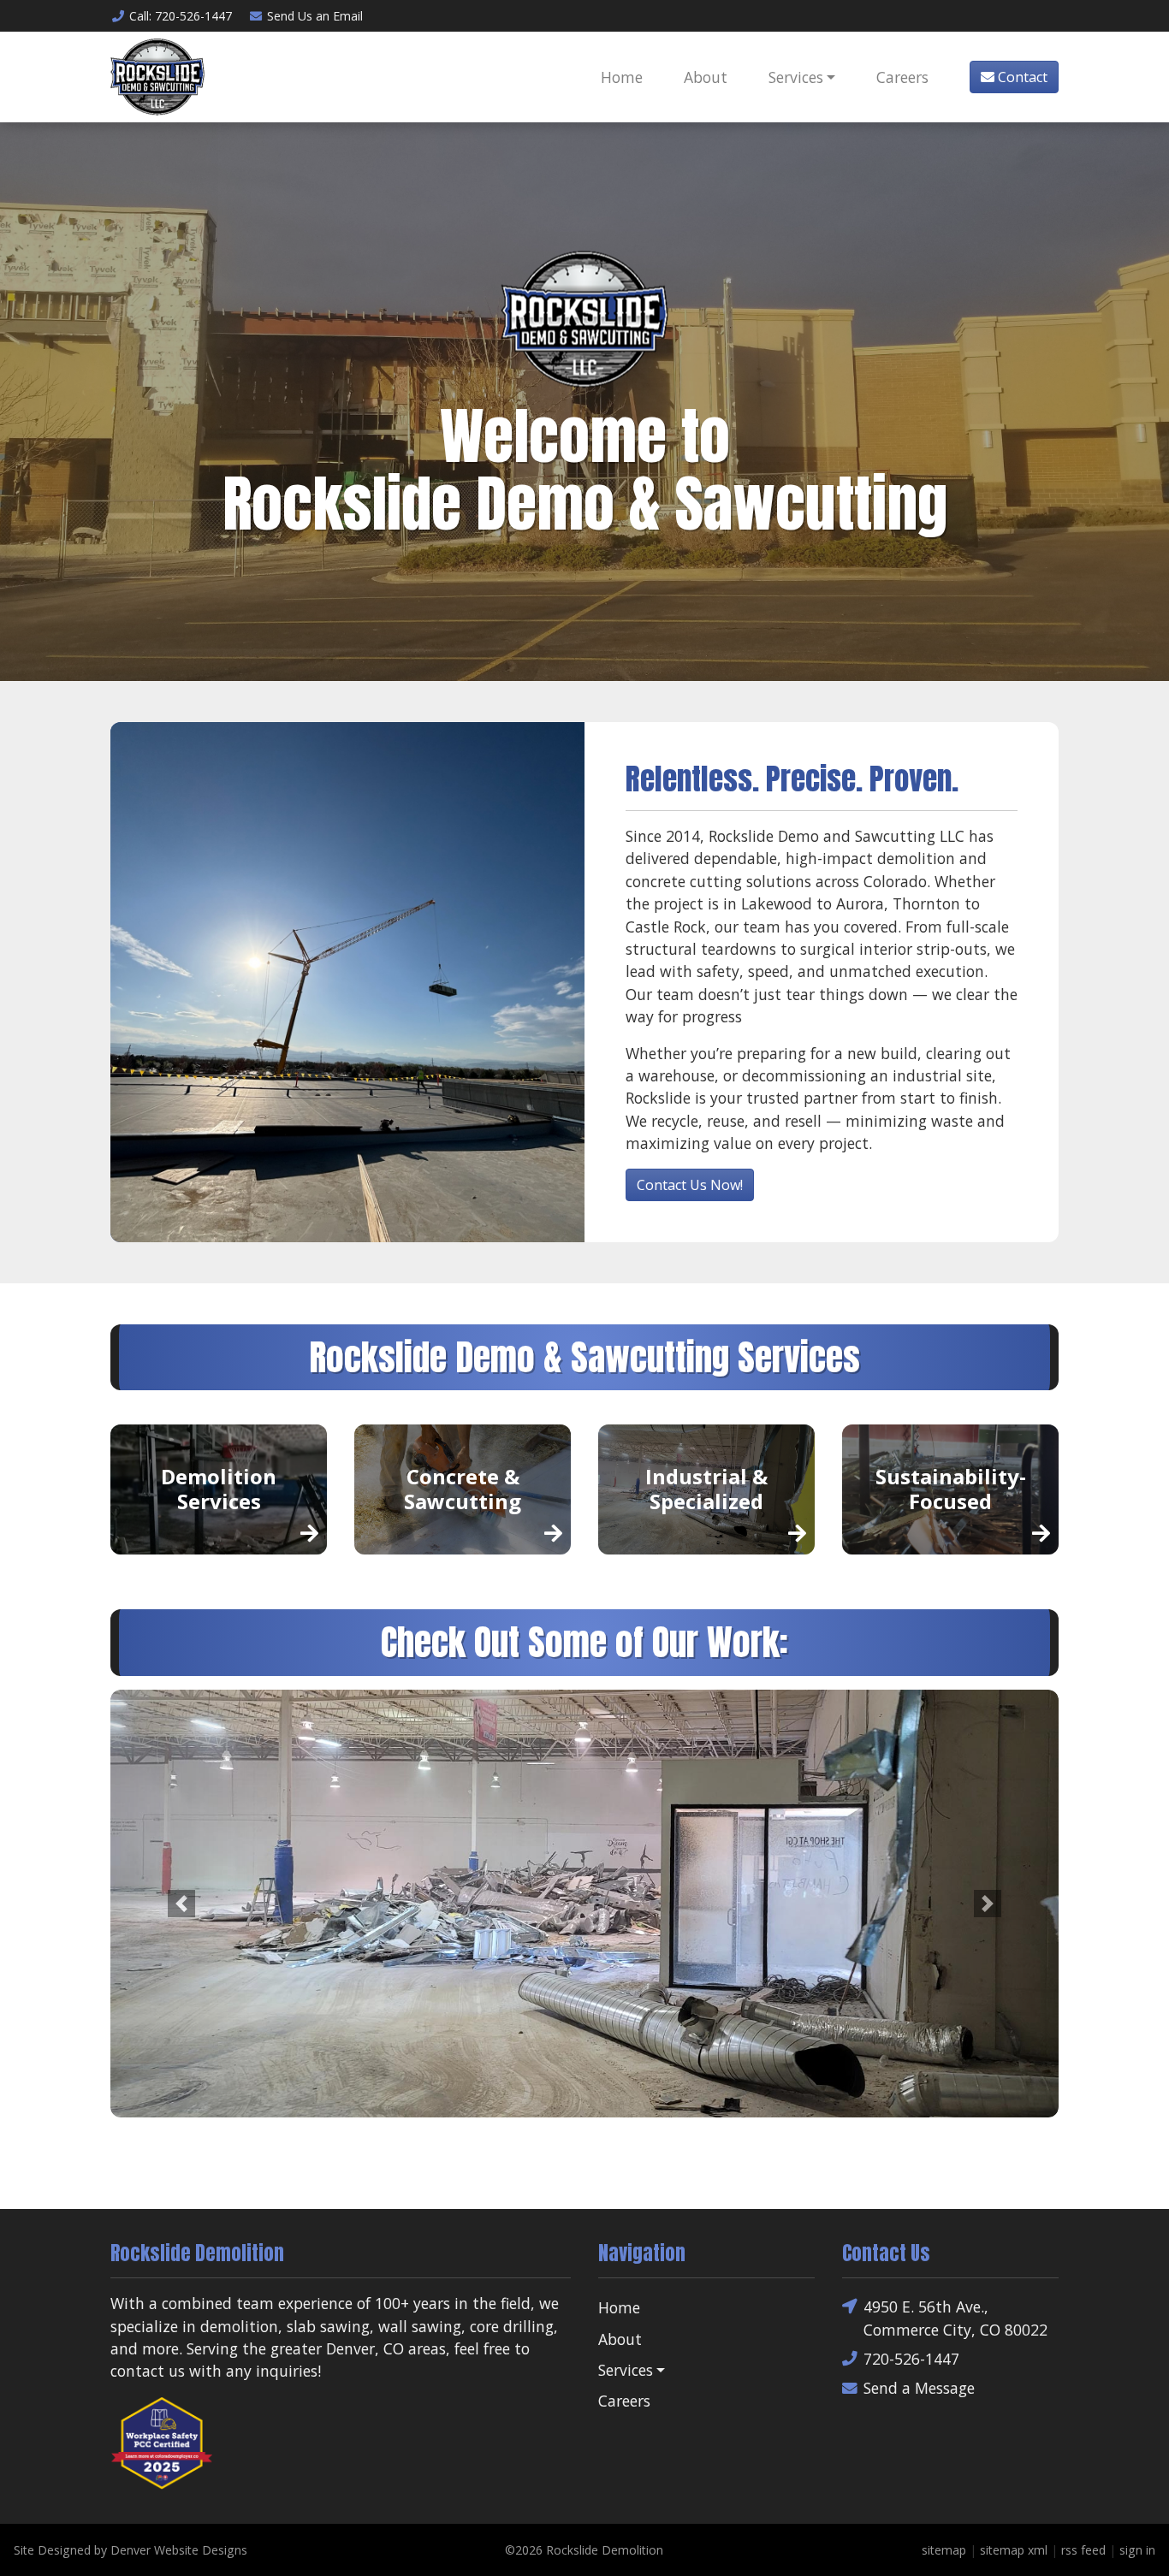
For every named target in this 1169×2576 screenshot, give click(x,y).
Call (181, 16)
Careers (902, 77)
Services (796, 77)
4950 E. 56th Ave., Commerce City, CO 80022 (955, 2318)
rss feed (1083, 2550)
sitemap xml (1014, 2550)
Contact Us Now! (690, 1185)
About (706, 77)
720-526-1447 (911, 2359)
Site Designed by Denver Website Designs (131, 2550)
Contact (1021, 77)
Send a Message (919, 2388)
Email (315, 16)
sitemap (944, 2550)
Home (622, 77)
